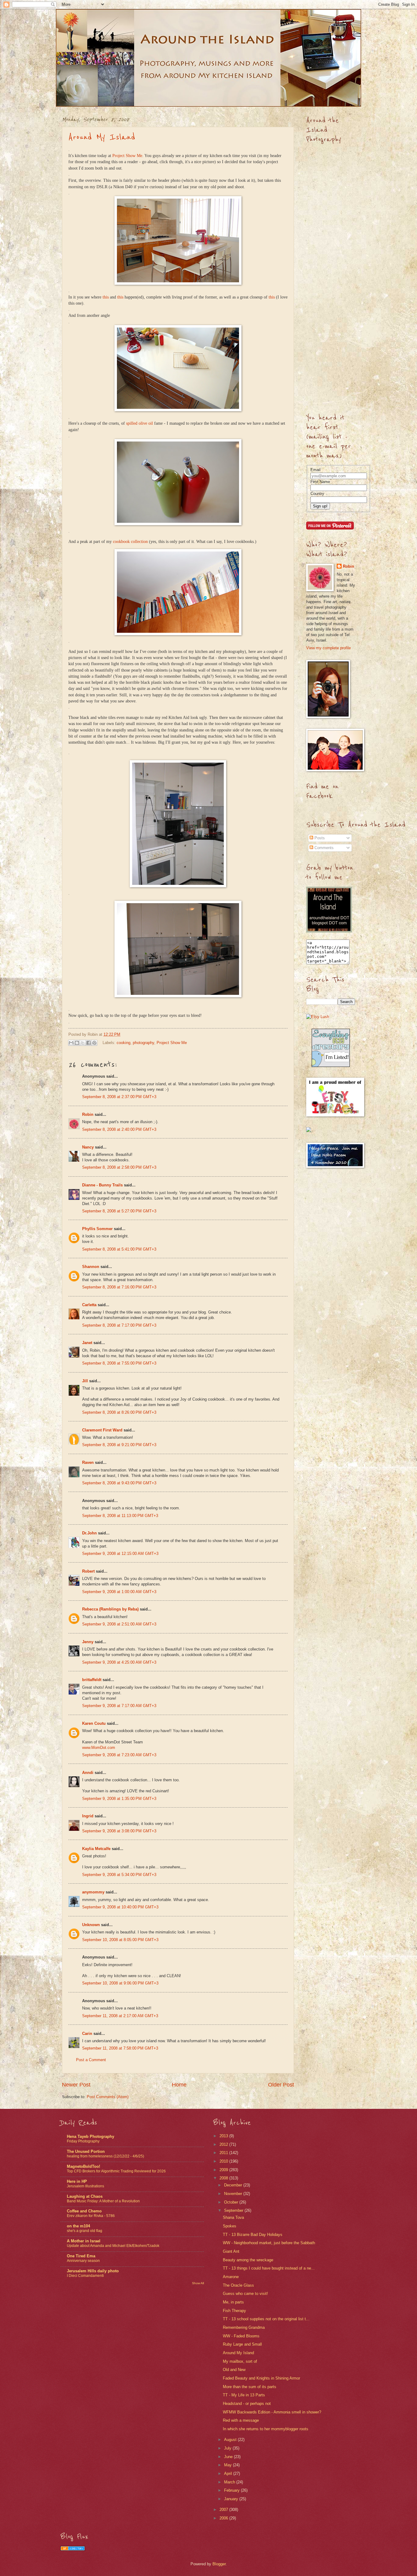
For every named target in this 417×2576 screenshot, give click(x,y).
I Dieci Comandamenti (85, 2276)
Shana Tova (233, 2217)
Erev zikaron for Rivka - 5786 (91, 2216)
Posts (319, 838)
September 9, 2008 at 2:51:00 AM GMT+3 (119, 1624)
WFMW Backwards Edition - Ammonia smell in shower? (272, 2412)
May (228, 2465)
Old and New (234, 2370)
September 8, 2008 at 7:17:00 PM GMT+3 (119, 1325)
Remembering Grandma (244, 2327)
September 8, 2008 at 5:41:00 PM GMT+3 (119, 1249)
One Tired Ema (81, 2256)
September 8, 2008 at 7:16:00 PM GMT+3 (119, 1287)
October (232, 2202)
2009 (224, 2170)
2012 (224, 2144)
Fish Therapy (234, 2311)
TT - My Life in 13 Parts (244, 2395)
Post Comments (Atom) (108, 2097)
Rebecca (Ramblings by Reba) (110, 1609)
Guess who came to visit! (245, 2294)
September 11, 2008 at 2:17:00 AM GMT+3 (120, 2016)
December (234, 2185)
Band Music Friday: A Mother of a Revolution (103, 2201)
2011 (224, 2153)
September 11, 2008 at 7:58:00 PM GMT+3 (120, 2048)
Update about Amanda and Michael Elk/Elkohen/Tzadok (113, 2246)
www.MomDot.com (99, 1748)
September (234, 2210)
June (229, 2457)
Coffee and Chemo (84, 2211)
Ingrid (88, 1816)
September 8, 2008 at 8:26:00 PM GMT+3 (119, 1412)
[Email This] (71, 1043)
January (232, 2499)
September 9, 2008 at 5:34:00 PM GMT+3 (119, 1875)
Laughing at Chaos (85, 2196)
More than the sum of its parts (250, 2387)
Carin (87, 2034)
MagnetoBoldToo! (83, 2166)
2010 (224, 2161)
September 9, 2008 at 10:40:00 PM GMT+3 (120, 1907)
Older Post (281, 2085)
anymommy (93, 1892)
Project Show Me (127, 156)
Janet (87, 1343)
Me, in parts (233, 2302)
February (232, 2490)
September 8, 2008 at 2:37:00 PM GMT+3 (119, 1097)
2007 (224, 2510)
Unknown (91, 1925)
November (234, 2194)
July (228, 2448)
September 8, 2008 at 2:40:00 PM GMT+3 (119, 1129)
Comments (323, 848)
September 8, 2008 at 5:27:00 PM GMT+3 (119, 1211)
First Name (320, 482)
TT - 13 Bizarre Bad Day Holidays (253, 2235)
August (231, 2440)
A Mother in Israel (84, 2241)
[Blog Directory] (73, 2549)
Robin (88, 1114)
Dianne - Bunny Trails (102, 1185)
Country (317, 494)
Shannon (91, 1267)
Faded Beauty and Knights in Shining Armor (261, 2378)
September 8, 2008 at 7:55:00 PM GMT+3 (119, 1363)
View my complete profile (328, 648)
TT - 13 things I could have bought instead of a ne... (269, 2268)
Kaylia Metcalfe (96, 1849)
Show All (198, 2283)
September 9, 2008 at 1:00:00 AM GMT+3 (119, 1592)
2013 (224, 2136)
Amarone (231, 2277)
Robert (88, 1571)
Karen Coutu (94, 1723)
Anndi (88, 1773)
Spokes (230, 2226)
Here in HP (77, 2181)
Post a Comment (91, 2060)
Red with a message (241, 2420)
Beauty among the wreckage (248, 2260)
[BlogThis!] (77, 1043)
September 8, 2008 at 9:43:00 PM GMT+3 (119, 1483)
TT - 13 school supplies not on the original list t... (266, 2319)
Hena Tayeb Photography (91, 2136)
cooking (123, 1042)
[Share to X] (83, 1043)
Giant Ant (231, 2251)
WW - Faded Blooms (241, 2336)
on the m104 (78, 2226)
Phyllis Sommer (97, 1229)
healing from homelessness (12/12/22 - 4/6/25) (105, 2156)
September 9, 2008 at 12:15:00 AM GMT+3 (120, 1554)
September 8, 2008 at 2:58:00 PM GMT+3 (119, 1167)
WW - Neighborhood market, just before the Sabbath (269, 2243)
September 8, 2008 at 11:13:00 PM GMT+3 (120, 1516)
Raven (88, 1462)
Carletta (89, 1305)
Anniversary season (83, 2261)
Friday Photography (83, 2141)
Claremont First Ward (102, 1430)
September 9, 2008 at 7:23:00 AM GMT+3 (119, 1755)
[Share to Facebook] (89, 1043)
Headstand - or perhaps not (247, 2404)
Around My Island (102, 137)
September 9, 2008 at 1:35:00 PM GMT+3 (119, 1799)
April (229, 2473)
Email (315, 470)
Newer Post (76, 2085)
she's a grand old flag (85, 2231)
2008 (224, 2178)
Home (179, 2085)
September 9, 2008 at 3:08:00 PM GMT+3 (119, 1831)
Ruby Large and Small (242, 2344)
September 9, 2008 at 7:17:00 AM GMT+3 (119, 1706)
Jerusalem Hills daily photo (93, 2271)
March (230, 2482)
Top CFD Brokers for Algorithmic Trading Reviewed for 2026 (116, 2171)
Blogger (219, 2564)
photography (143, 1042)
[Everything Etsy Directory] (331, 1066)
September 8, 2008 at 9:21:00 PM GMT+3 (119, 1445)
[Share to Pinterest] (94, 1043)
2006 (224, 2518)
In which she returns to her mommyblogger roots (266, 2429)
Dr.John (89, 1533)
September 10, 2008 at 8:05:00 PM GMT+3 (120, 1940)
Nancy (88, 1147)
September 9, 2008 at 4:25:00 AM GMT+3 (119, 1662)
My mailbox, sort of (240, 2361)
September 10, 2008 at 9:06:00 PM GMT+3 (120, 1983)
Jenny (88, 1642)
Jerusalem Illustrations (85, 2186)
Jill (85, 1381)
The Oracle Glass (238, 2285)
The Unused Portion (86, 2151)
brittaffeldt (92, 1680)
